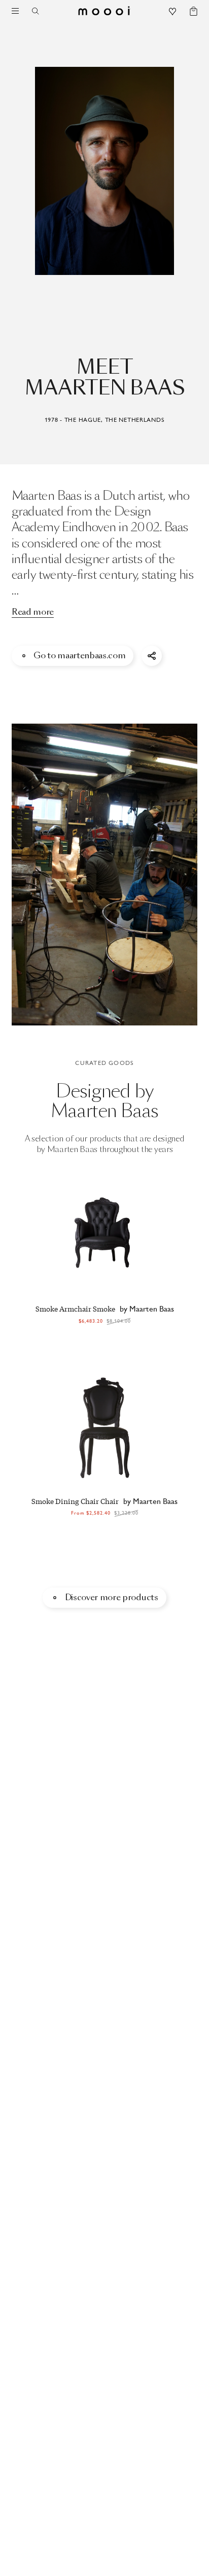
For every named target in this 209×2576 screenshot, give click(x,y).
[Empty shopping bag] (189, 12)
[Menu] (15, 11)
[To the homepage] (104, 11)
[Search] (39, 11)
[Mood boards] (172, 12)
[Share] (152, 656)
